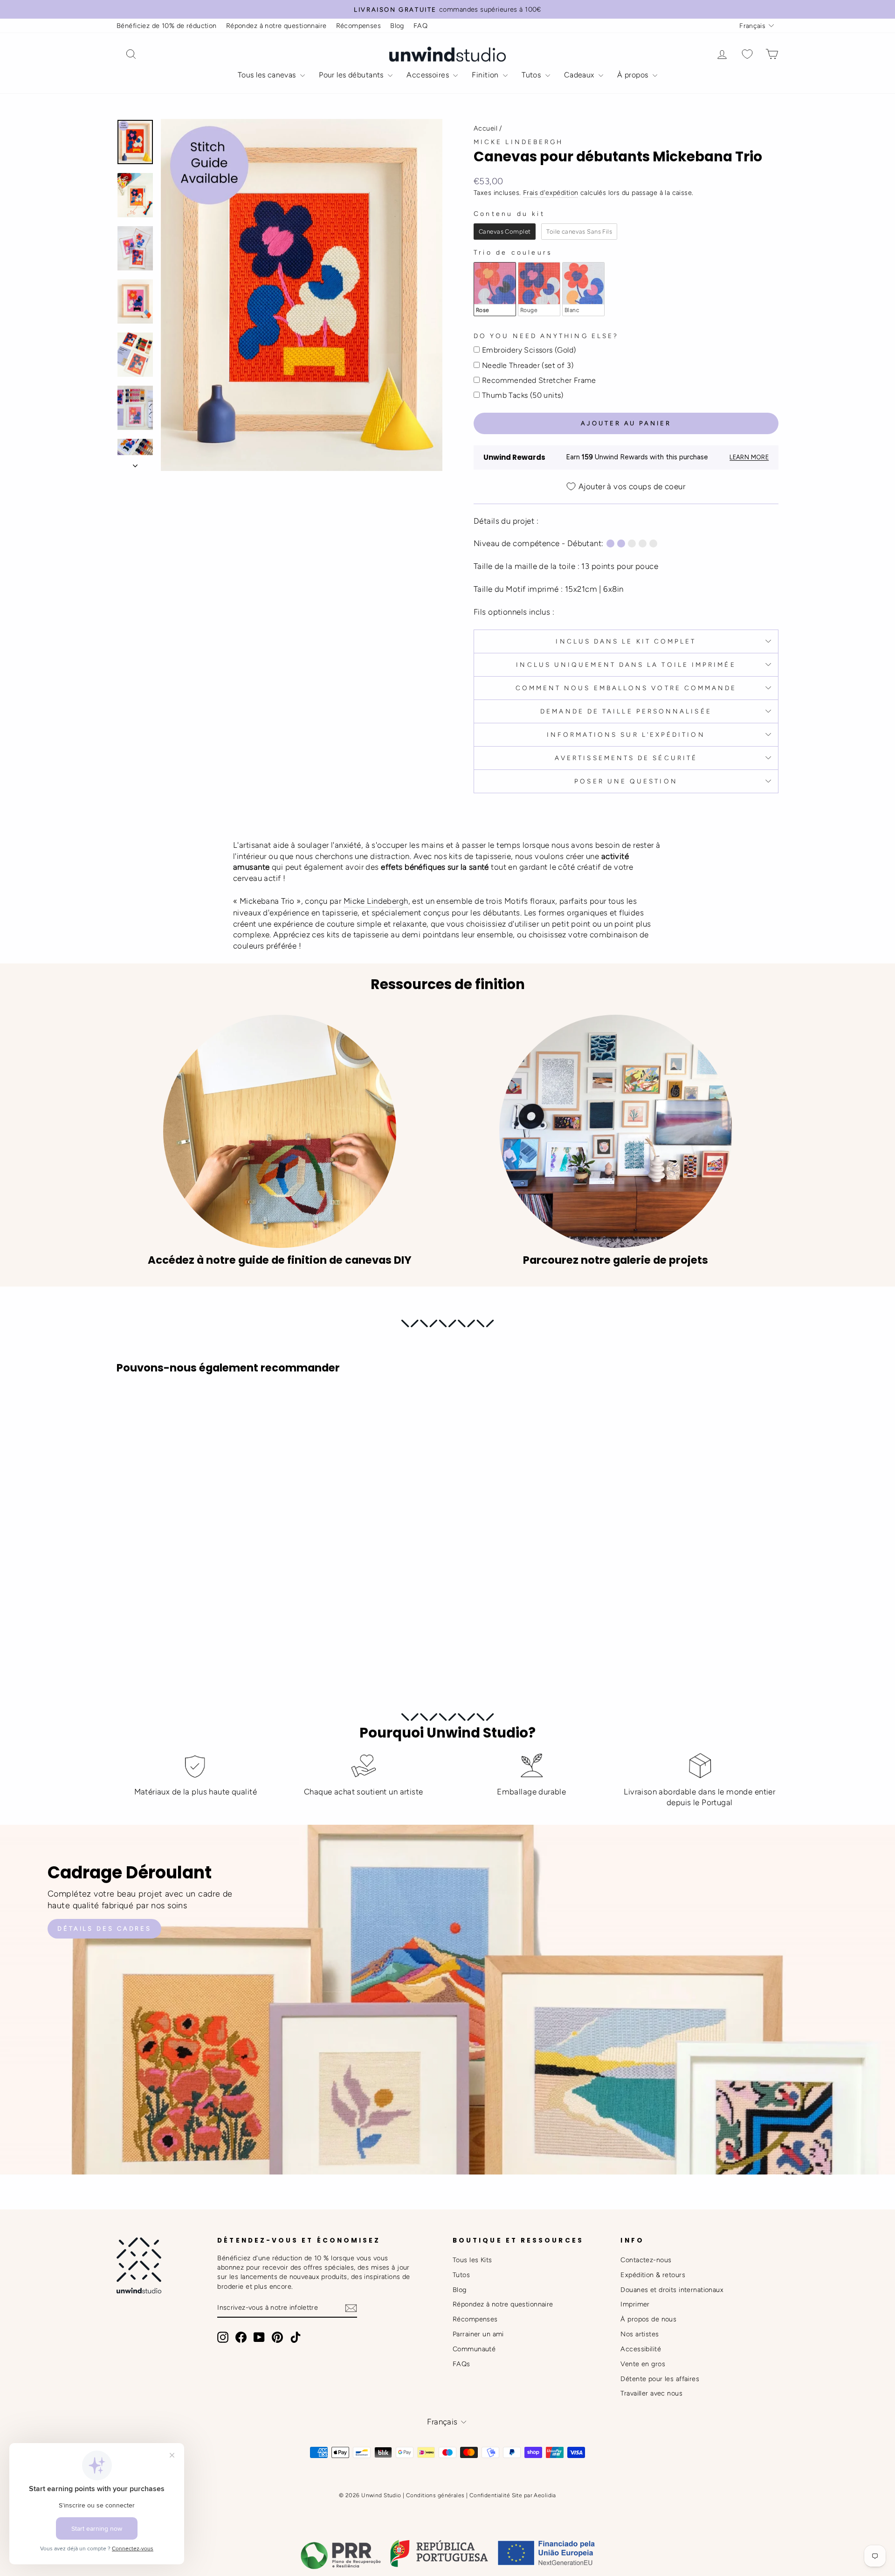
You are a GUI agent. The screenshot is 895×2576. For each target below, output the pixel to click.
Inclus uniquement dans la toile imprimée (626, 665)
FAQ (420, 26)
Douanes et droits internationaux (672, 2290)
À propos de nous (648, 2319)
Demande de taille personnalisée (626, 711)
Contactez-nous (646, 2260)
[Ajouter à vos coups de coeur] (128, 1407)
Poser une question (626, 781)
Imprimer (635, 2304)
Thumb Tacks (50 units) (523, 395)
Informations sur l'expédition (626, 734)
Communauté (474, 2349)
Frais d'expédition (551, 193)
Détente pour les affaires (660, 2379)
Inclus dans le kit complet (626, 641)
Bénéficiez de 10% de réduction (167, 26)
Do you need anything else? (546, 336)
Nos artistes (640, 2334)
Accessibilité (641, 2349)
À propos (634, 75)
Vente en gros (643, 2364)
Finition (486, 75)
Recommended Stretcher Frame (539, 380)
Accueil (485, 128)
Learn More (749, 457)
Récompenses (359, 26)
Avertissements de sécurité (626, 758)
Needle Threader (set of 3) (528, 365)
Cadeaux (580, 75)
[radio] (505, 232)
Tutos (532, 75)
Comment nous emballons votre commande (626, 688)
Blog (397, 26)
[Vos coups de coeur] (747, 54)
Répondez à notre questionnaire (276, 26)
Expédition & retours (653, 2275)
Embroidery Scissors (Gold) (529, 350)
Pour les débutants (352, 75)
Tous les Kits (472, 2260)
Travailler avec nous (651, 2393)
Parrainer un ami (478, 2334)
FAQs (461, 2364)
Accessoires (429, 75)
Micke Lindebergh (518, 142)
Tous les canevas (268, 75)
